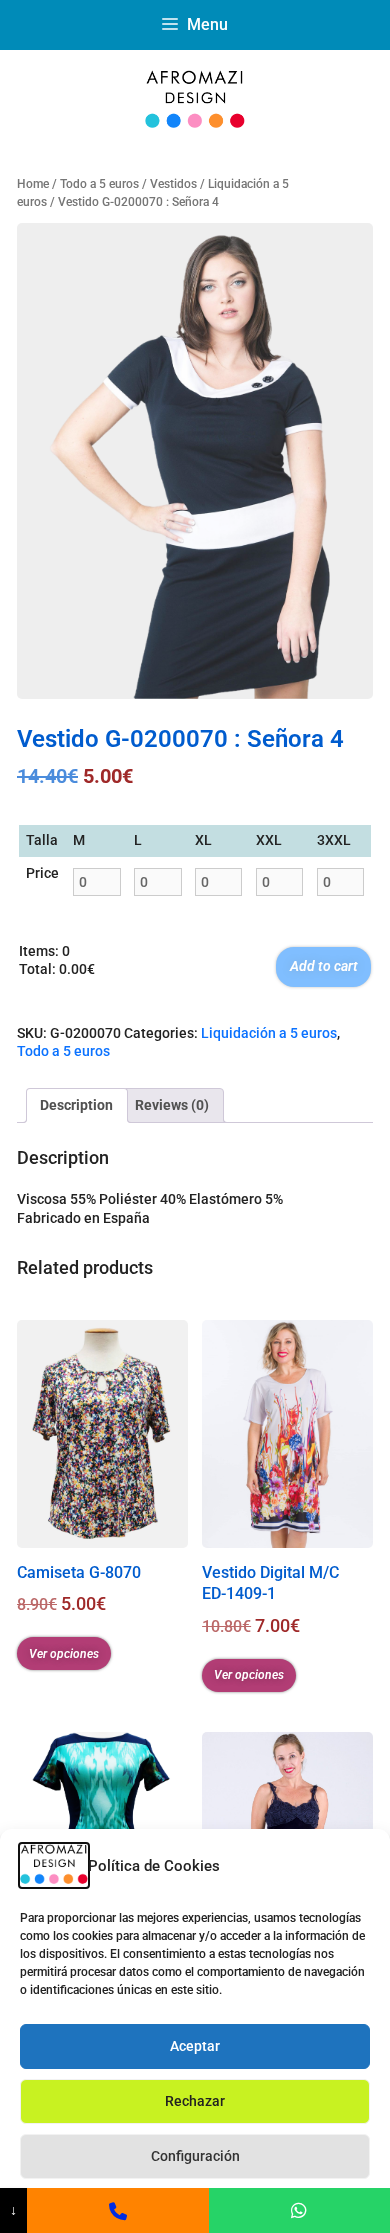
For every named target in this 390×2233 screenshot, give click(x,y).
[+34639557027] (299, 2210)
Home (33, 183)
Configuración (195, 2156)
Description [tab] (76, 1105)
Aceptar (195, 2046)
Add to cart (324, 966)
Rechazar (195, 2101)
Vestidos (173, 183)
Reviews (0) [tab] (172, 1105)
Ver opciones (64, 1654)
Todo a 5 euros (99, 183)
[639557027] (117, 2210)
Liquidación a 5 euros (269, 1033)
